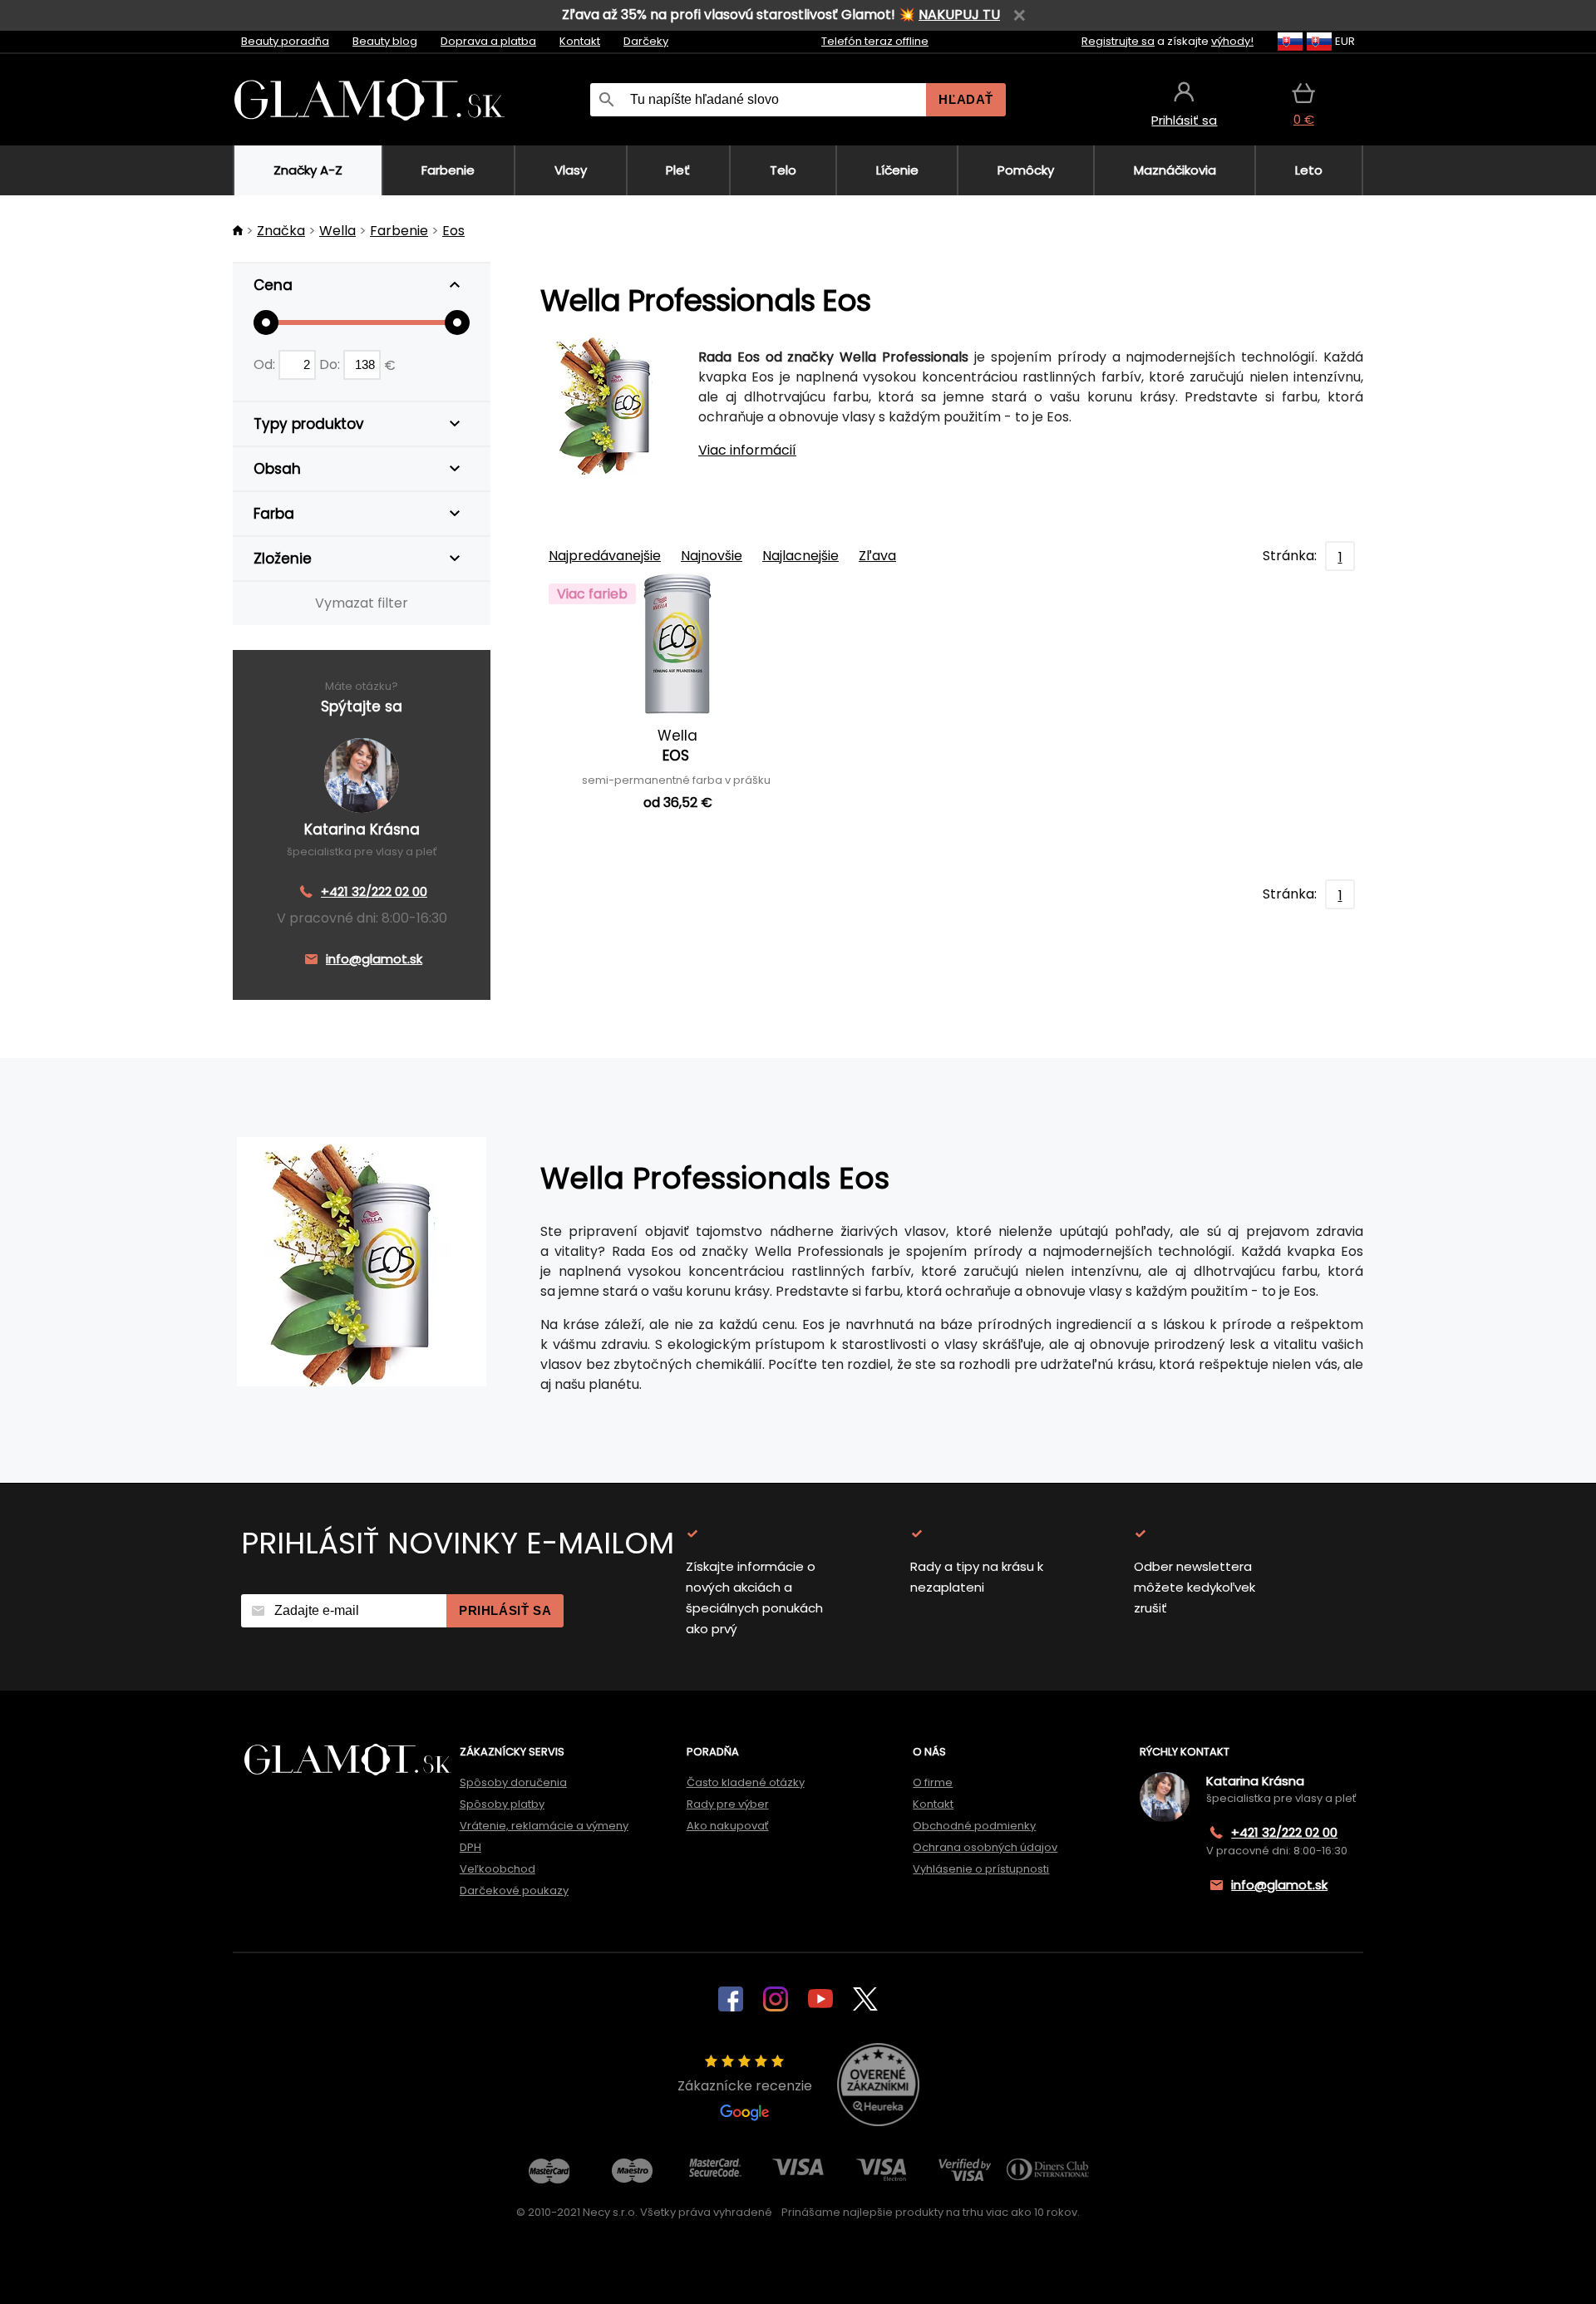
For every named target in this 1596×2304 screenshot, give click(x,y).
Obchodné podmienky (974, 1826)
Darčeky (646, 41)
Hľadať (966, 99)
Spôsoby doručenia (513, 1782)
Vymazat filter (362, 603)
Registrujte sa (1118, 41)
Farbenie (399, 231)
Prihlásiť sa (505, 1610)
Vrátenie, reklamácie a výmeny (544, 1826)
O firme (933, 1782)
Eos (453, 231)
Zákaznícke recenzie (745, 2086)
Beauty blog (385, 41)
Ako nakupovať (728, 1826)
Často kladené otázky (746, 1782)
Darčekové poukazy (514, 1890)
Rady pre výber (728, 1804)
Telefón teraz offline (875, 41)
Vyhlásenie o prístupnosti (981, 1869)
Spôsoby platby (502, 1804)
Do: (331, 364)
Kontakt (580, 41)
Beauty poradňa (285, 41)
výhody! (1232, 41)
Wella (337, 231)
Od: (266, 364)
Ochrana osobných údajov (985, 1847)
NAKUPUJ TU (959, 15)
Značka (281, 231)
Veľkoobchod (498, 1869)
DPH (470, 1847)
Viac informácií (747, 450)
